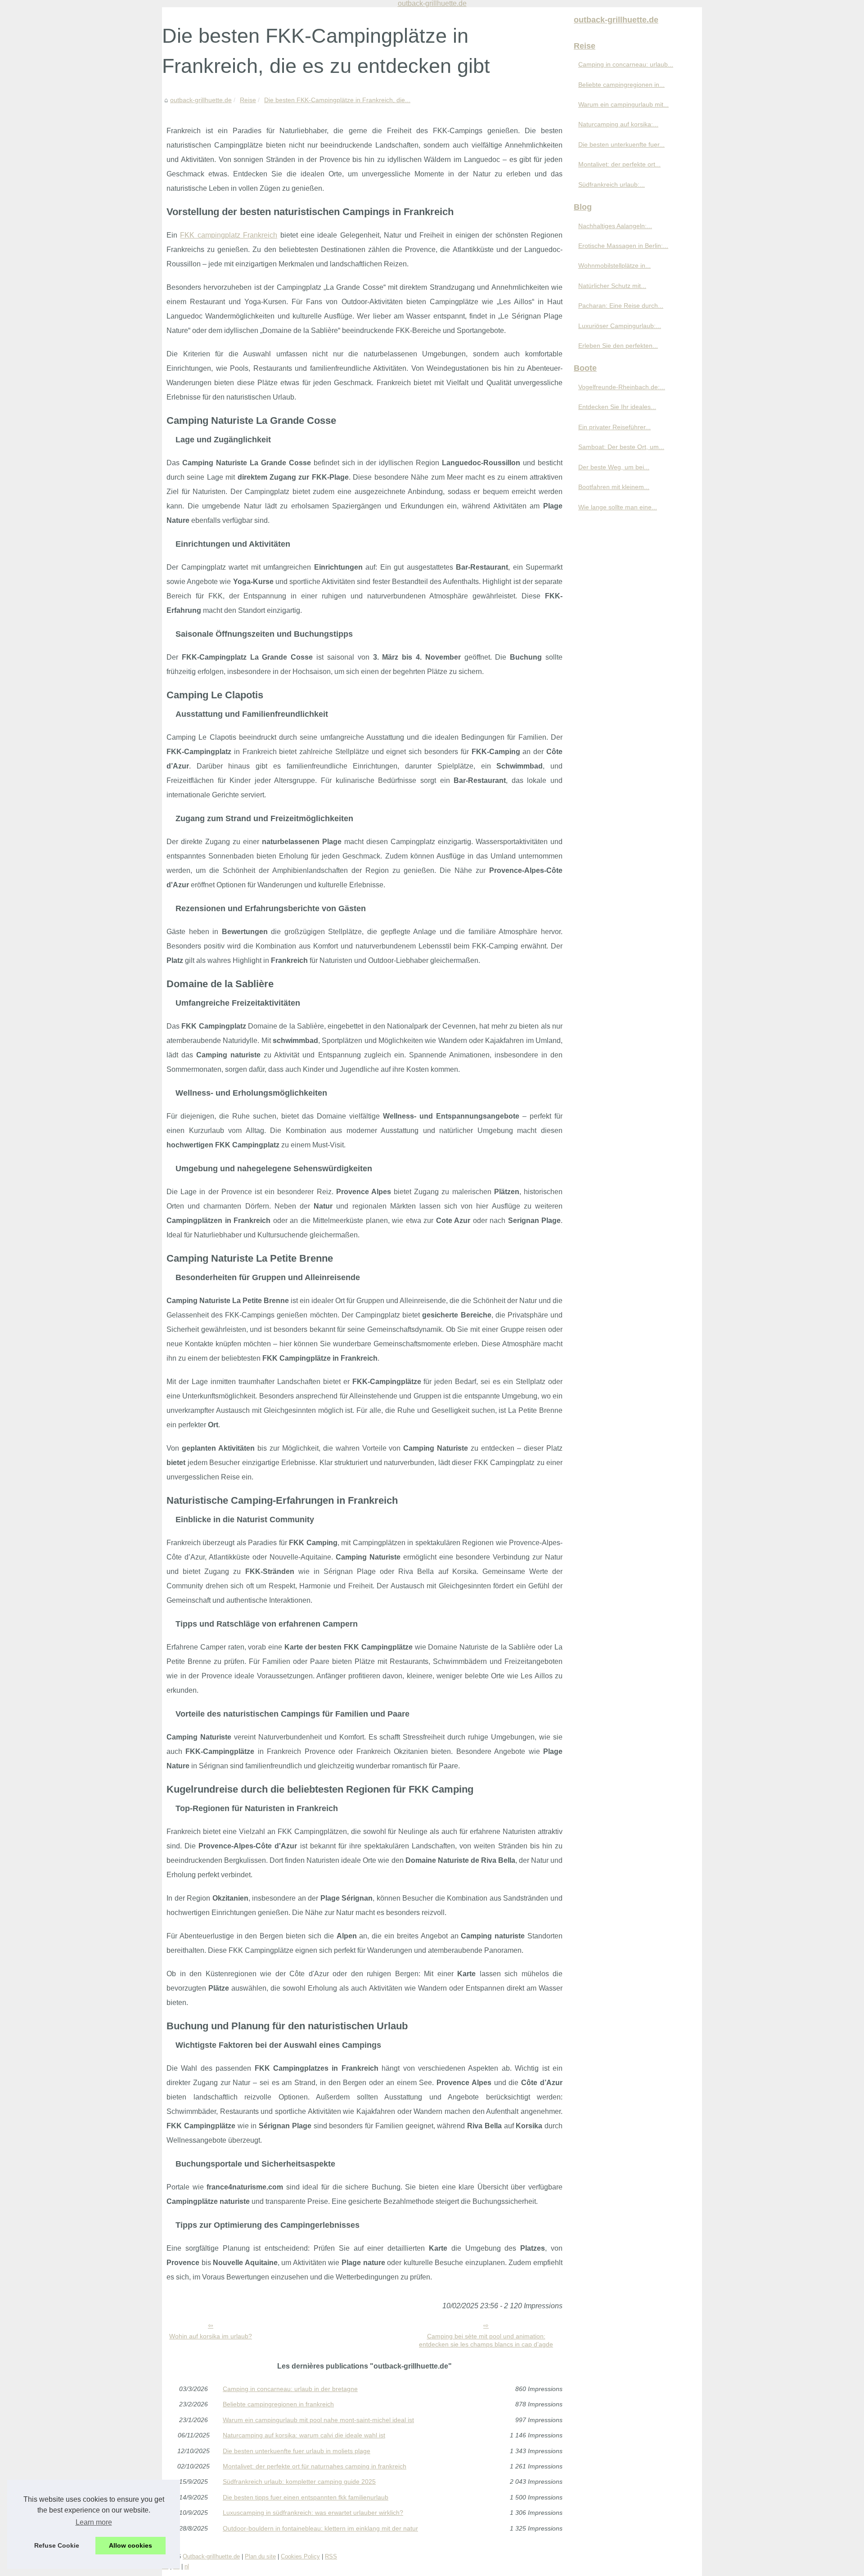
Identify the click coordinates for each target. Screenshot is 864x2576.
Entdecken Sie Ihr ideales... (617, 407)
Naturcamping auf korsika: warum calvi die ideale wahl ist (304, 2435)
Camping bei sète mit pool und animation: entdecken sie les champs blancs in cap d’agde (486, 2340)
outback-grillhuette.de (201, 100)
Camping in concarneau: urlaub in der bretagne (290, 2389)
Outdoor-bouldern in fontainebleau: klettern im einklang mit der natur (320, 2528)
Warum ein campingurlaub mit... (623, 104)
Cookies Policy (300, 2556)
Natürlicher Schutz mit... (612, 286)
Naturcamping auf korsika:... (618, 124)
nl (187, 2566)
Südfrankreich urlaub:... (612, 184)
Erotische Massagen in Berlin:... (623, 246)
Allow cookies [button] (130, 2545)
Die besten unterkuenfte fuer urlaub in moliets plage (297, 2451)
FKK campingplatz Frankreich (229, 235)
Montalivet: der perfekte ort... (619, 164)
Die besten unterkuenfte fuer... (621, 144)
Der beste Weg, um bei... (614, 467)
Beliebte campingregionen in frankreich (278, 2404)
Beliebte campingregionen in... (621, 85)
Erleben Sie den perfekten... (618, 346)
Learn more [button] (94, 2522)
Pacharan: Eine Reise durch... (621, 306)
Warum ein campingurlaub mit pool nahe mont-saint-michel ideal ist (318, 2420)
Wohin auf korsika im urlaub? (211, 2336)
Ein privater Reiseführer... (614, 427)
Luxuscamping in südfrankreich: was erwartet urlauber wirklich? (313, 2513)
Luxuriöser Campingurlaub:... (620, 326)
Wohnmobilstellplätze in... (614, 265)
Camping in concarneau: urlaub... (626, 64)
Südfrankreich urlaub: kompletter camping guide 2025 (299, 2482)
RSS (331, 2556)
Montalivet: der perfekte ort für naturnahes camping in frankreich (315, 2466)
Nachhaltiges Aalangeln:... (615, 226)
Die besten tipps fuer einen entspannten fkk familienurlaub (306, 2497)
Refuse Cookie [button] (57, 2545)
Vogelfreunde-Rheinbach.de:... (622, 387)
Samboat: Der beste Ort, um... (621, 447)
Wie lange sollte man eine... (618, 507)
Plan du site (260, 2556)
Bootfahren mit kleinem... (614, 487)
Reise (248, 100)
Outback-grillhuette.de (211, 2556)
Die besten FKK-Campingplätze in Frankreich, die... (337, 100)
